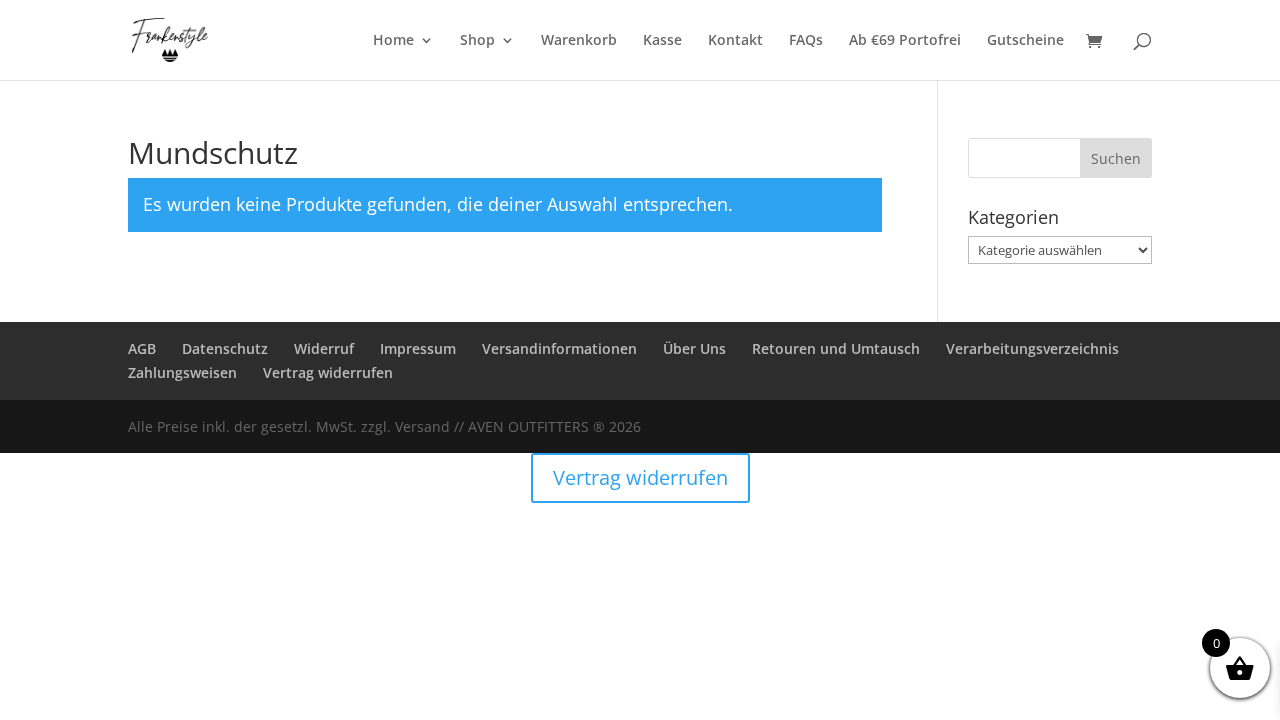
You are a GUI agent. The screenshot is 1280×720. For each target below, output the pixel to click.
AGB (142, 348)
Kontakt (735, 41)
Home (393, 41)
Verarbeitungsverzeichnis (1032, 348)
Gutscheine (1025, 41)
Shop (477, 41)
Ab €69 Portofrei (905, 41)
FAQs (806, 41)
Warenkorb (579, 41)
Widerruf (324, 348)
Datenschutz (225, 348)
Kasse (662, 41)
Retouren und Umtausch (836, 348)
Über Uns (694, 348)
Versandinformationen (559, 348)
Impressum (418, 348)
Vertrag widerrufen (328, 372)
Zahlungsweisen (182, 372)
